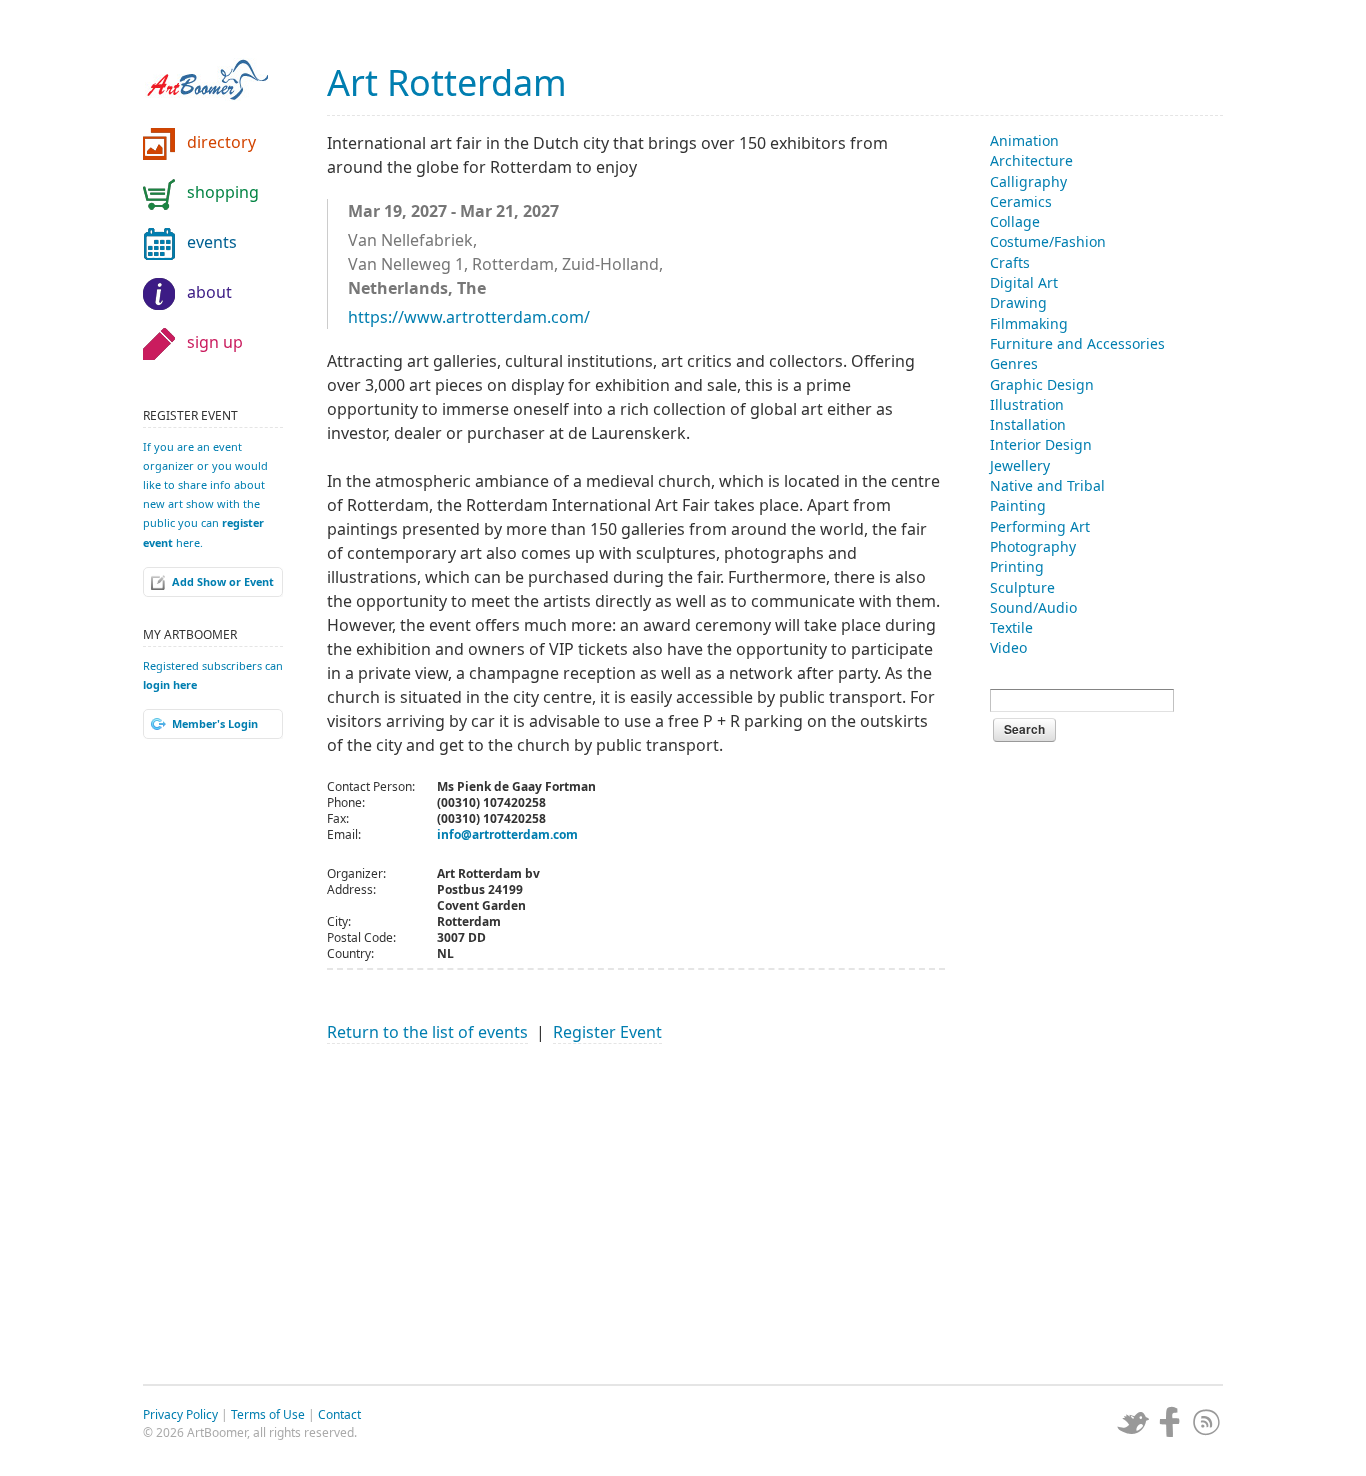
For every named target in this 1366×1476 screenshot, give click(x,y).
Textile (1011, 627)
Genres (1014, 363)
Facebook (1170, 1422)
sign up (215, 342)
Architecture (1031, 160)
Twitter (1133, 1422)
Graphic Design (1042, 384)
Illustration (1027, 404)
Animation (1024, 140)
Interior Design (1041, 444)
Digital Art (1024, 282)
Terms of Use (268, 1414)
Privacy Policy (180, 1414)
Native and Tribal (1047, 485)
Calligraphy (1028, 181)
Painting (1018, 505)
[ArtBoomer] (223, 70)
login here (170, 684)
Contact (339, 1414)
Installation (1028, 424)
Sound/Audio (1033, 607)
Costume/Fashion (1048, 241)
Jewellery (1020, 465)
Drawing (1018, 302)
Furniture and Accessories (1077, 343)
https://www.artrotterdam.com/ (469, 317)
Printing (1017, 566)
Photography (1033, 546)
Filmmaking (1029, 323)
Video (1008, 647)
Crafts (1010, 262)
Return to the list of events (427, 1032)
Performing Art (1040, 526)
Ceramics (1021, 201)
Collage (1015, 221)
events (212, 242)
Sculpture (1022, 587)
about (209, 292)
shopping (223, 192)
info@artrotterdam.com (507, 834)
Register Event (607, 1032)
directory (221, 142)
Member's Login (215, 723)
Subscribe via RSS (1207, 1422)
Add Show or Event (223, 581)
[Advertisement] (636, 1204)
